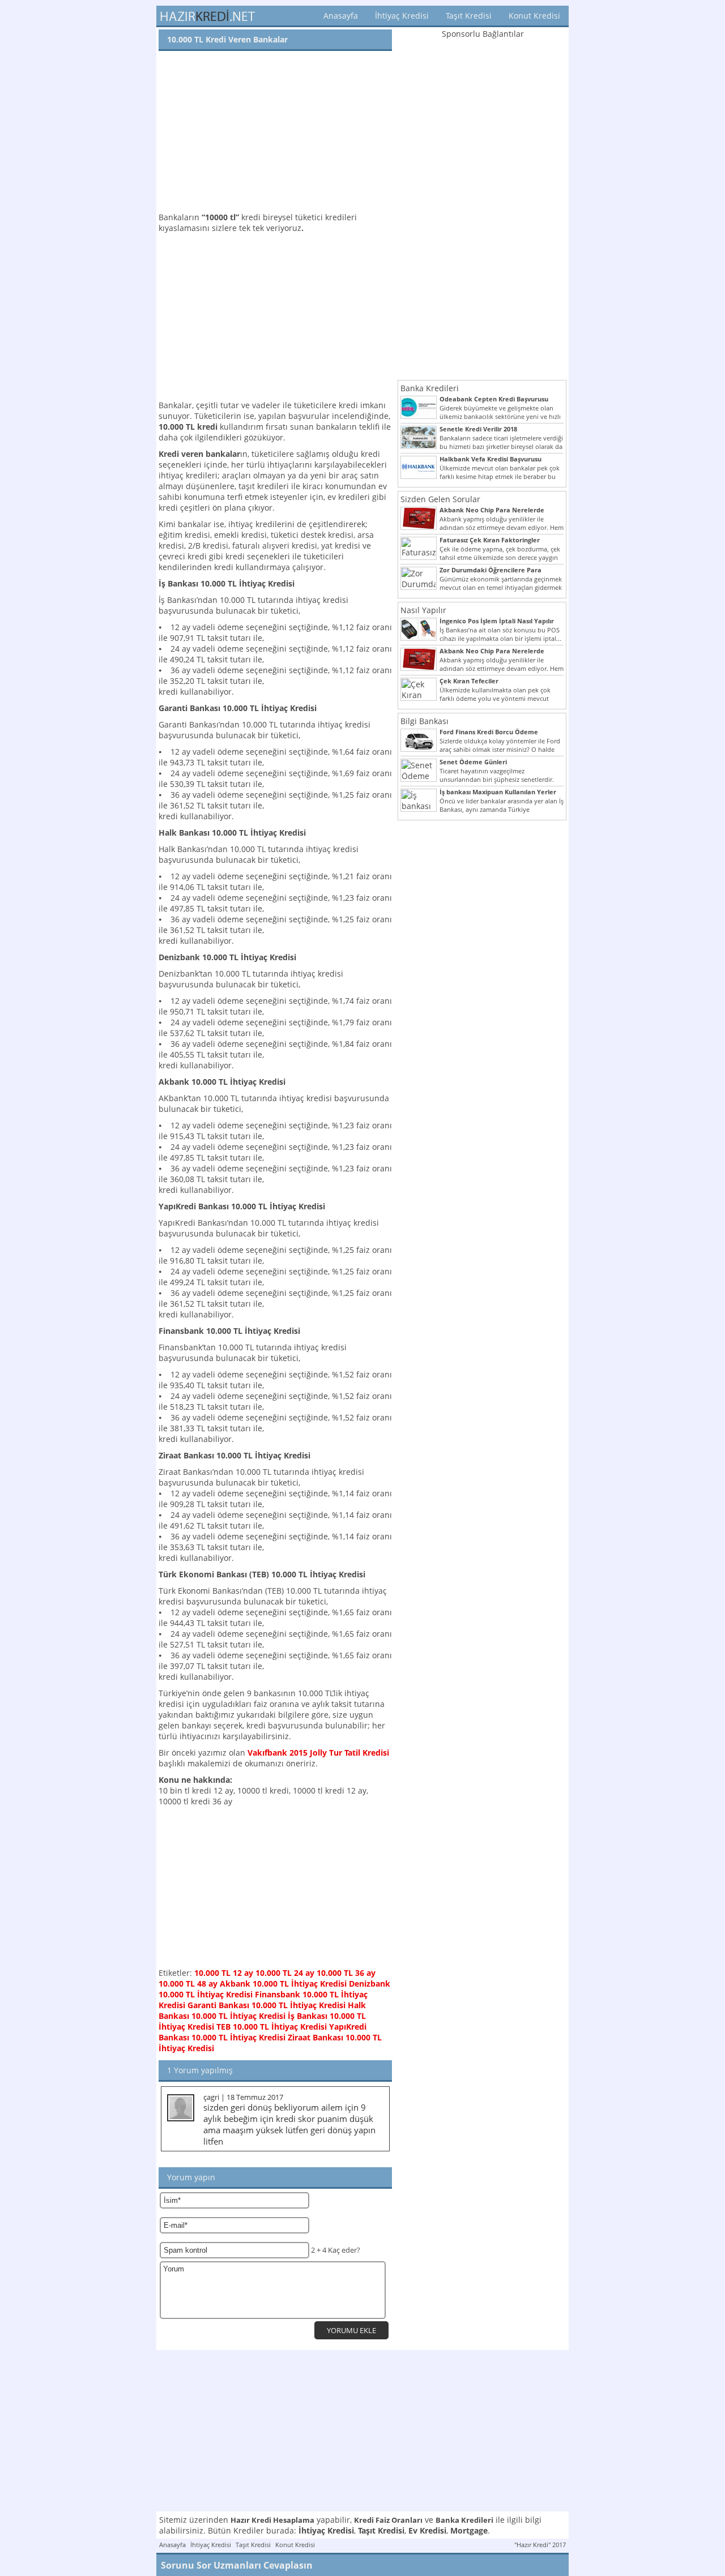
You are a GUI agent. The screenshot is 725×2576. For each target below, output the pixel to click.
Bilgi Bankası (425, 721)
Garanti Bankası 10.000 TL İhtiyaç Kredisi (266, 2005)
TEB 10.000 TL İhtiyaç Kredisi (272, 2027)
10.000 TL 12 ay (224, 1973)
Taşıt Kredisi (469, 16)
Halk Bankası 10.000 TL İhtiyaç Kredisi (262, 2010)
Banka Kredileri (430, 388)
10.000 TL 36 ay (346, 1973)
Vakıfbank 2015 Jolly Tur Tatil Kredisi (318, 1753)
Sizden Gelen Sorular (440, 499)
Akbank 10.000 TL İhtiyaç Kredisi (283, 1984)
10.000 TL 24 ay (285, 1973)
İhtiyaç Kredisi (402, 16)
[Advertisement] (275, 132)
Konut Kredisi (534, 16)
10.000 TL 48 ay (188, 1984)
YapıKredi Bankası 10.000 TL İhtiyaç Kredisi (263, 2032)
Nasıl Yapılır (423, 610)
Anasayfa (341, 16)
